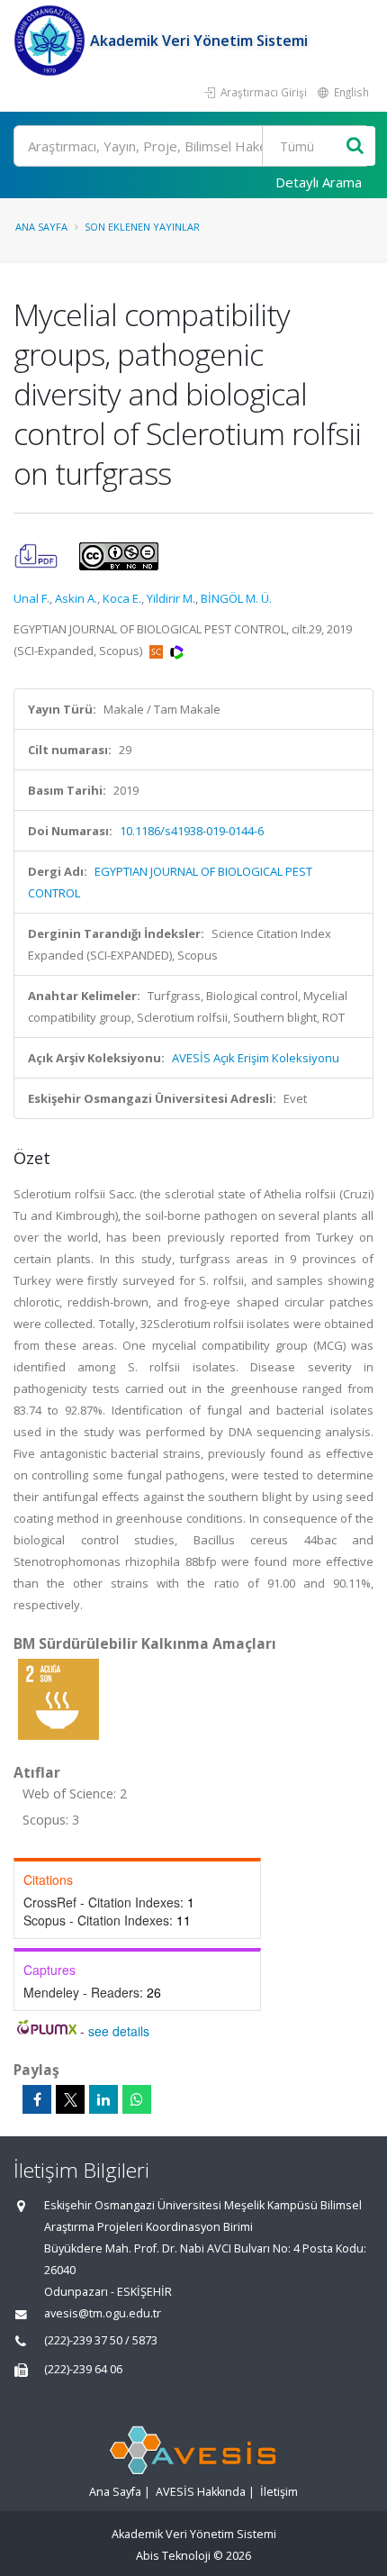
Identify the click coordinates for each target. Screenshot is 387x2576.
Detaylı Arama (319, 182)
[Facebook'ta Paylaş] (37, 2099)
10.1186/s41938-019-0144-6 (192, 831)
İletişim (279, 2492)
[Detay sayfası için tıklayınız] (58, 1698)
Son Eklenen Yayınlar (142, 227)
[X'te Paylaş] (70, 2099)
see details (119, 2031)
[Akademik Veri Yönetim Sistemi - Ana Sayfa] (52, 41)
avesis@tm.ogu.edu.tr (103, 2313)
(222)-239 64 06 (83, 2369)
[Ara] (355, 146)
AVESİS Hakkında (201, 2492)
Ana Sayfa (41, 227)
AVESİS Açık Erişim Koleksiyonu (256, 1058)
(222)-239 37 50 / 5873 (101, 2340)
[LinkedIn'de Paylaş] (103, 2099)
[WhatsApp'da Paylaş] (137, 2099)
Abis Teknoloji (173, 2556)
